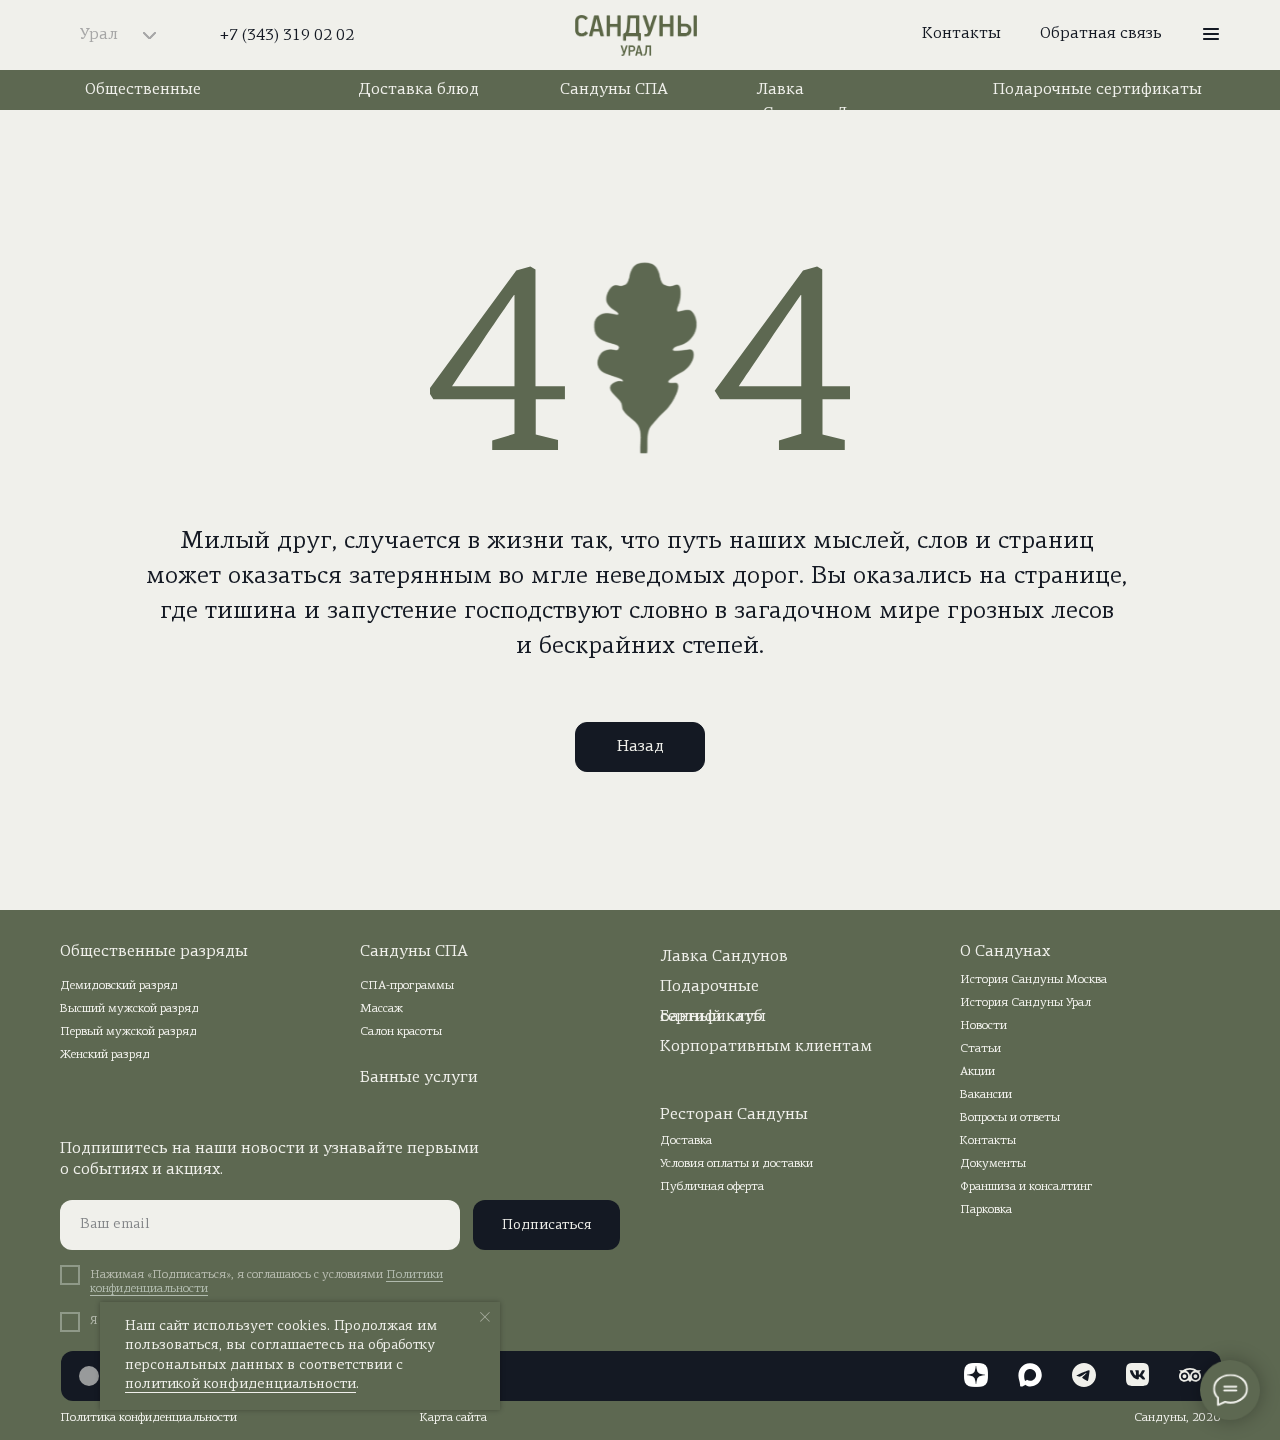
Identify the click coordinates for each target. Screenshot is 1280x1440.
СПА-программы (407, 986)
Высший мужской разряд (129, 1009)
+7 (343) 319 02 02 (287, 36)
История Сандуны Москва (1033, 980)
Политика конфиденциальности (148, 1418)
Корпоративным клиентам (766, 1047)
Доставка (686, 1141)
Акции (977, 1072)
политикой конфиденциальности (240, 1384)
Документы (993, 1164)
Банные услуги (419, 1078)
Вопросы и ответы (1010, 1118)
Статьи (980, 1049)
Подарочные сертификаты (1097, 90)
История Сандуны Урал (1025, 1003)
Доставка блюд (418, 90)
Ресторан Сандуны (734, 1115)
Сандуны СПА (614, 90)
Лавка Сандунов (724, 957)
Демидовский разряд (119, 986)
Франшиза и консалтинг (1026, 1187)
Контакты (988, 1141)
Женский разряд (105, 1055)
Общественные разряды (154, 952)
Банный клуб (711, 1017)
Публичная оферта (712, 1187)
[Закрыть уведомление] (485, 1317)
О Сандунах (1005, 952)
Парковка (986, 1210)
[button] (1211, 34)
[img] (636, 36)
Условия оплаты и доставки (736, 1164)
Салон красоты (401, 1032)
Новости (983, 1026)
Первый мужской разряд (128, 1032)
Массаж (381, 1009)
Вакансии (986, 1095)
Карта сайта (453, 1418)
